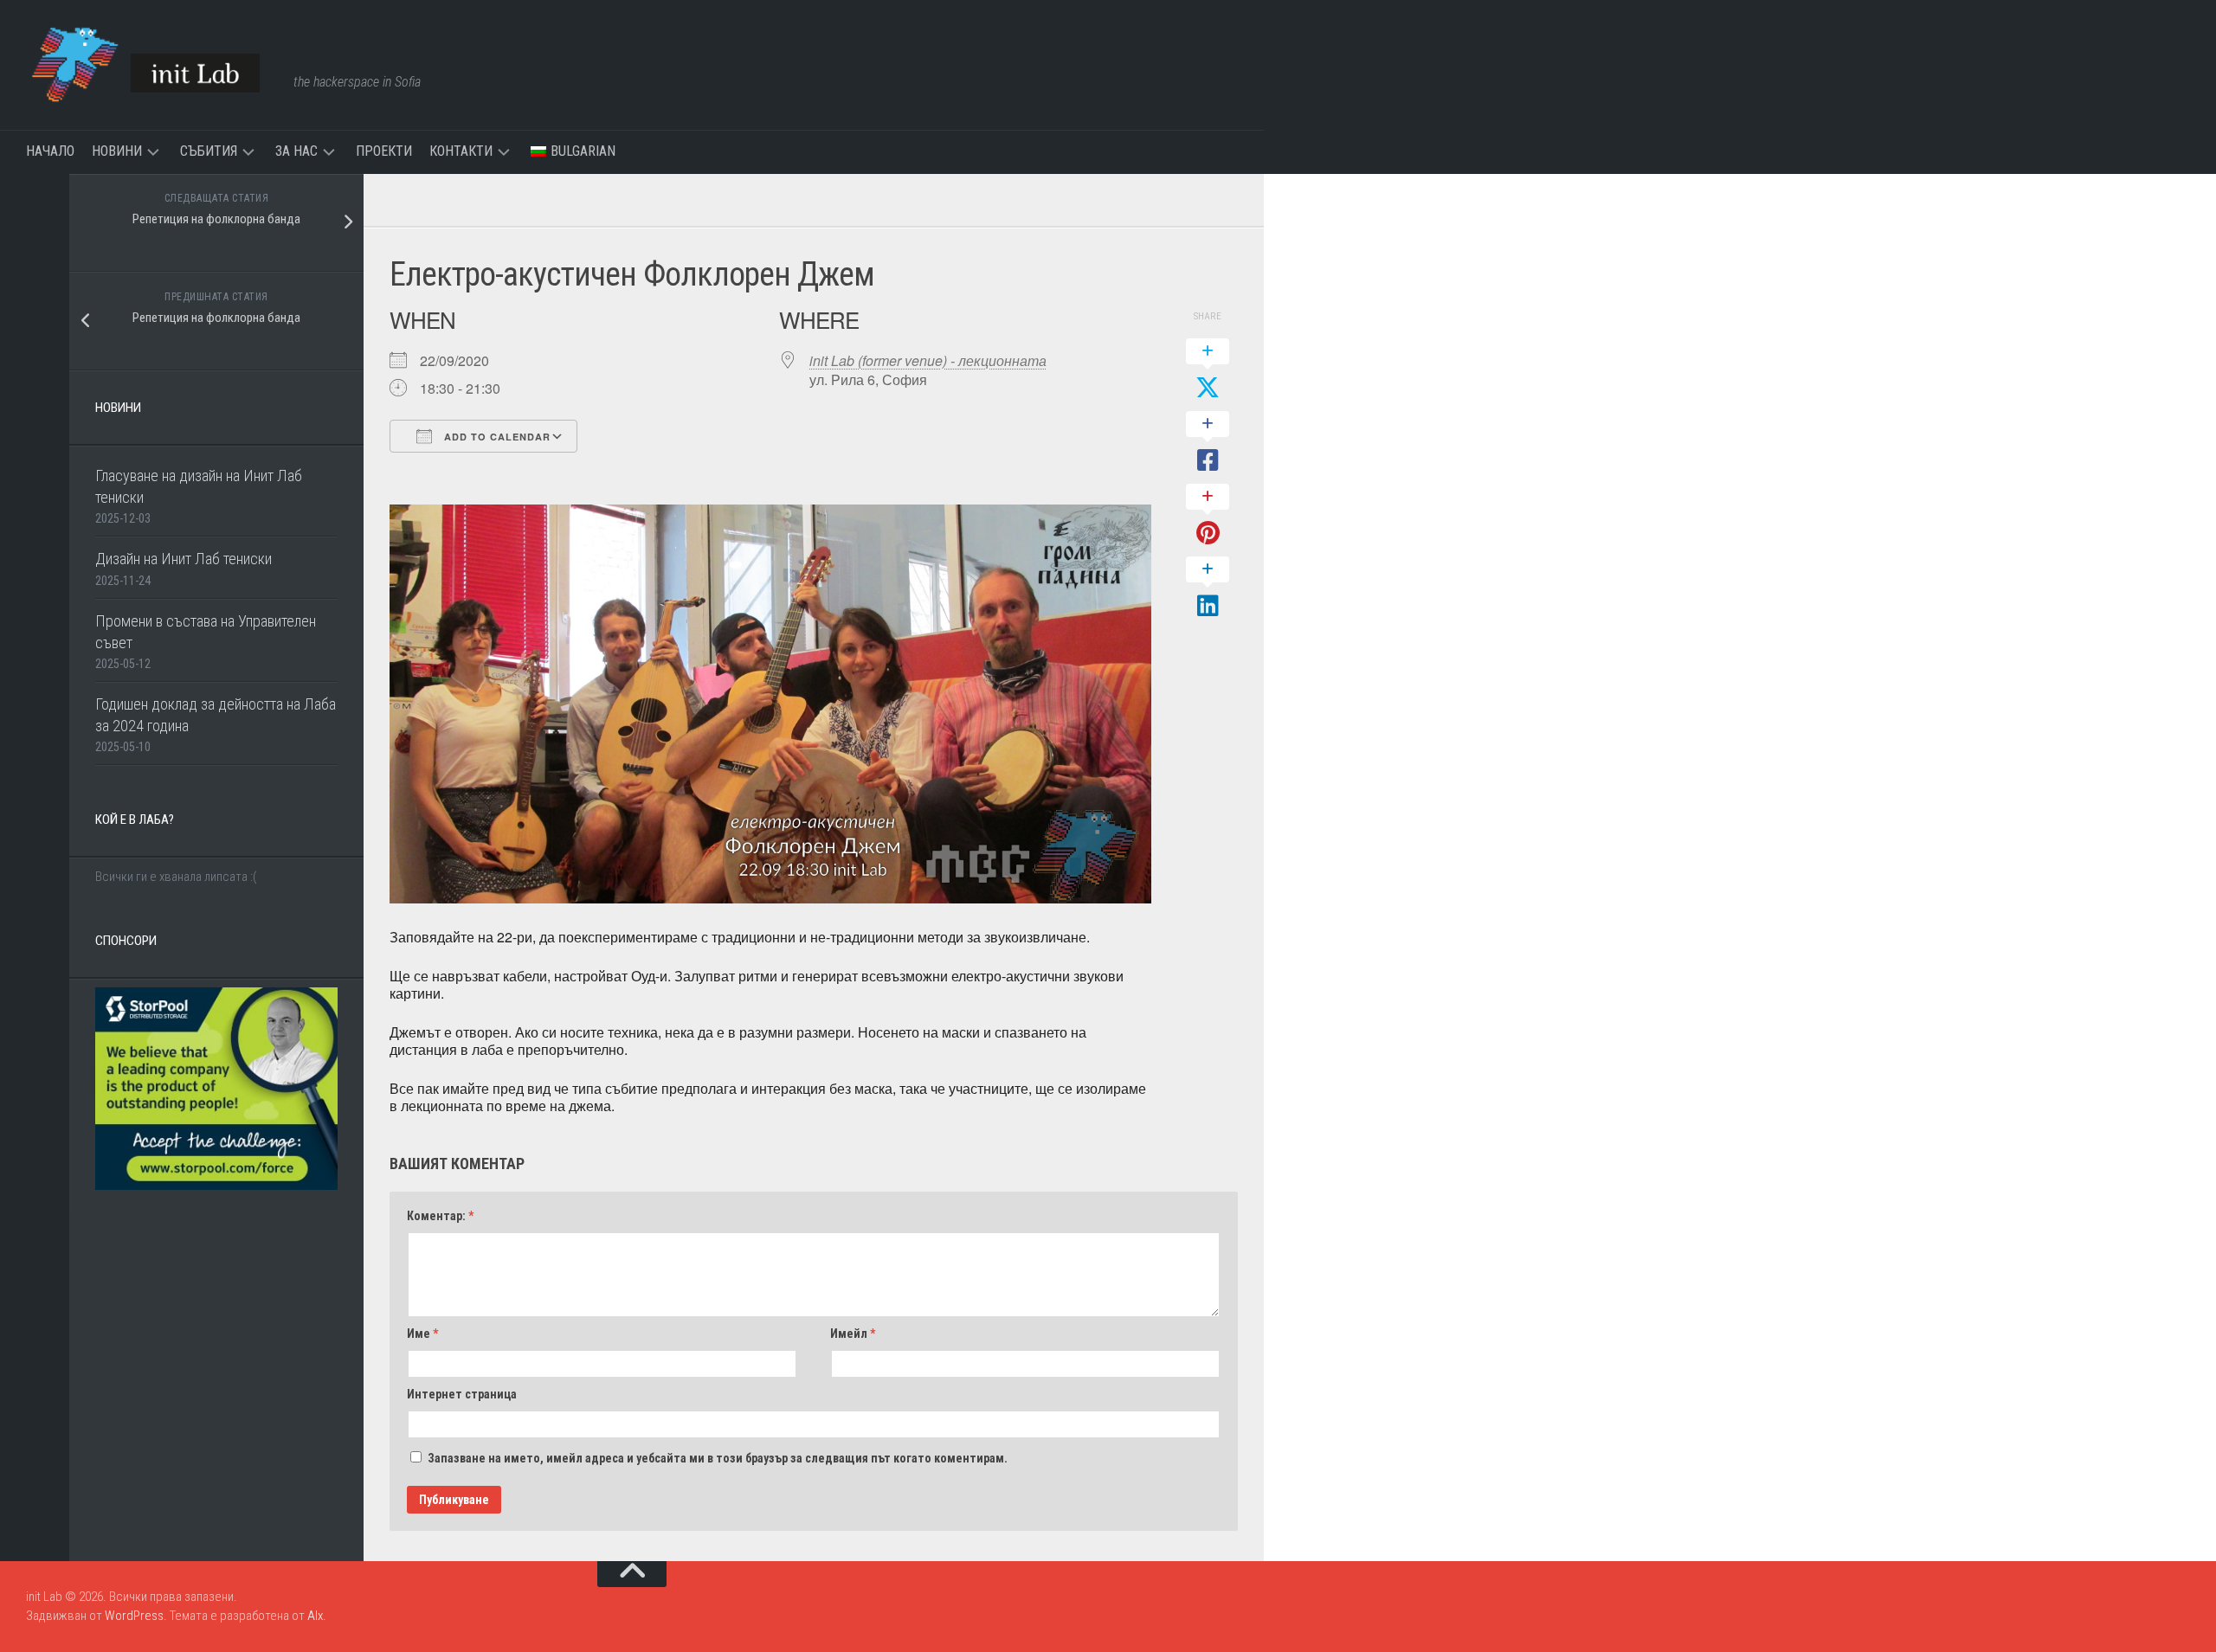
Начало (50, 151)
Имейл (853, 1334)
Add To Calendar (496, 437)
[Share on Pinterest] (1208, 516)
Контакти (461, 151)
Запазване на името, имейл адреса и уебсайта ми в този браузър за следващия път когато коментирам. (718, 1458)
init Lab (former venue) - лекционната (928, 360)
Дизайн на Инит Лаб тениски (184, 559)
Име (422, 1334)
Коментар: (440, 1216)
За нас (296, 151)
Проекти (384, 151)
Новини (117, 151)
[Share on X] (1208, 370)
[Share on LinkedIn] (1208, 588)
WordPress (134, 1616)
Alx (315, 1616)
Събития (209, 151)
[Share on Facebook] (1208, 443)
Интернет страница (462, 1394)
